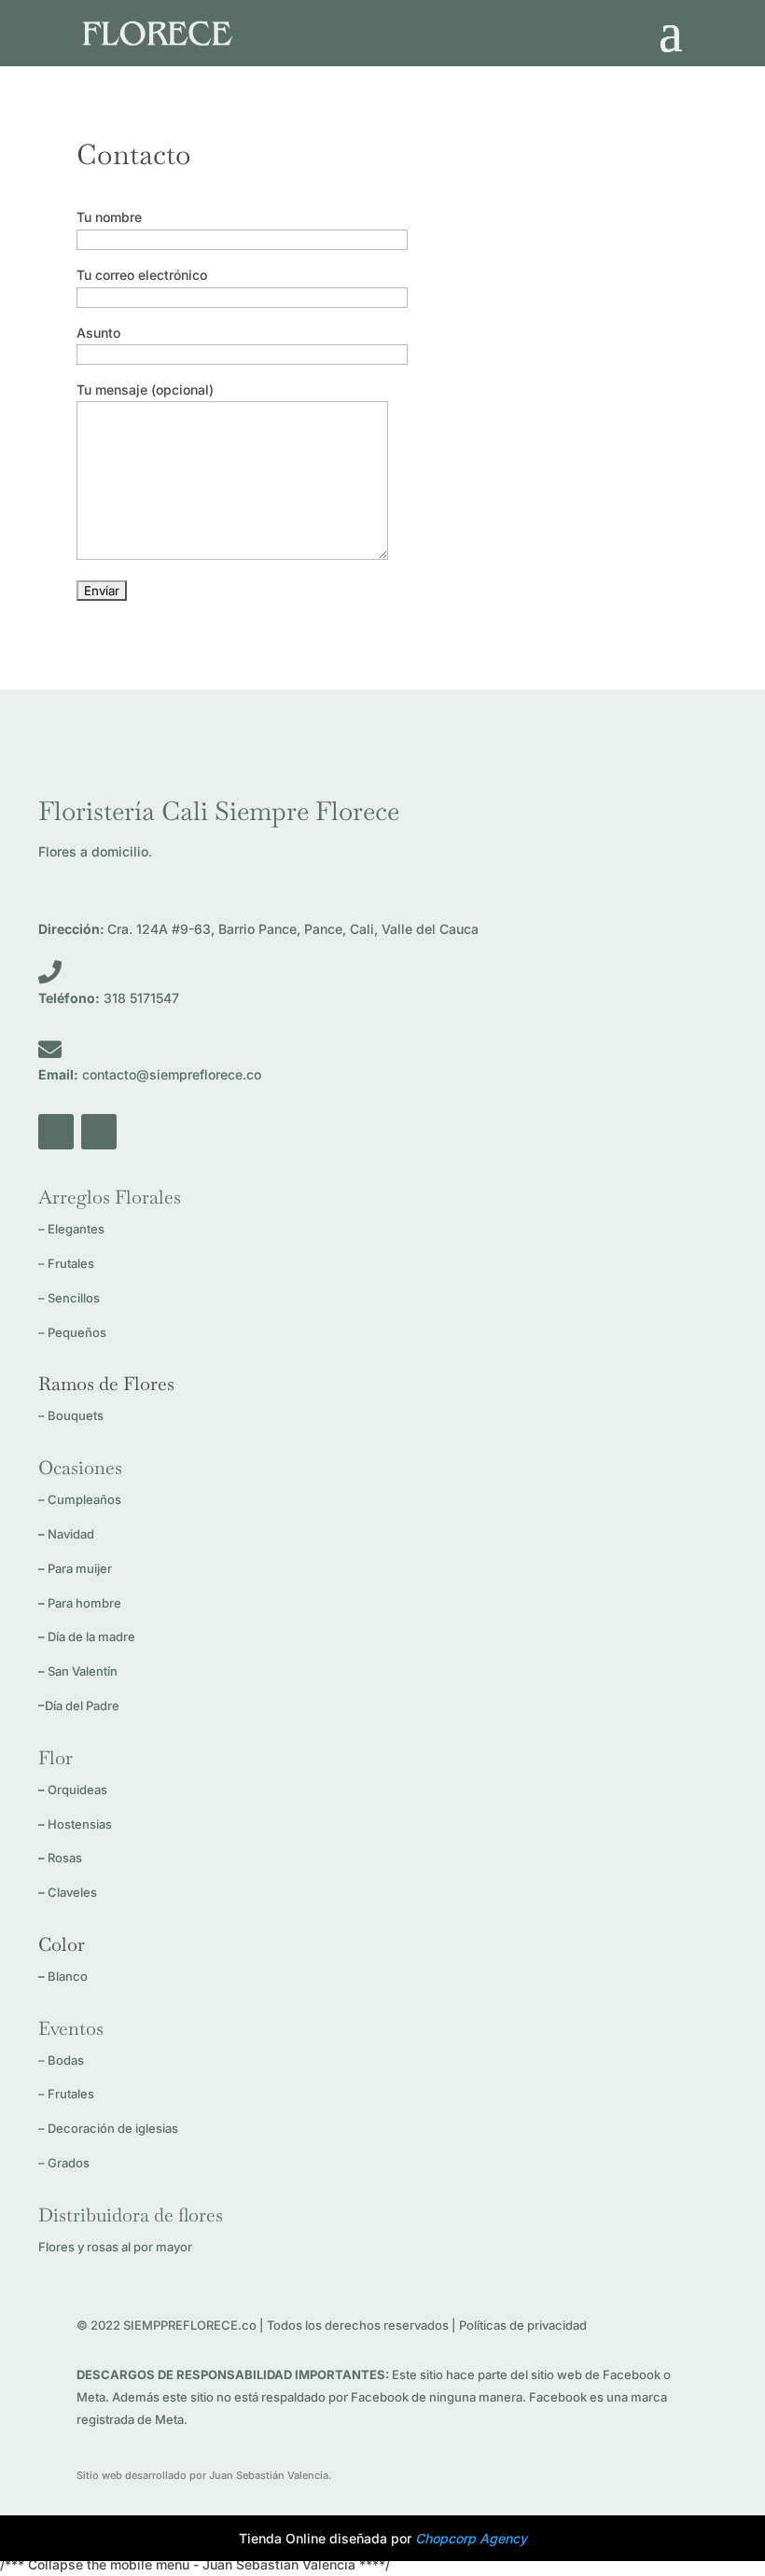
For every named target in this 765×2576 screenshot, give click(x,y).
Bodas (66, 2060)
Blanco (68, 1976)
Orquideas (77, 1789)
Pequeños (77, 1332)
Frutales (71, 1263)
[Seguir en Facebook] (56, 1132)
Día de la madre (91, 1636)
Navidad (71, 1534)
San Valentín (83, 1671)
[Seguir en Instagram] (99, 1132)
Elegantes (76, 1229)
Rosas (65, 1858)
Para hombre (84, 1603)
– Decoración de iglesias (108, 2128)
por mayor (115, 2247)
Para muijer (80, 1568)
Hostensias (81, 1824)
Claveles (72, 1892)
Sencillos (74, 1298)
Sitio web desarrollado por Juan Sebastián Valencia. (204, 2475)
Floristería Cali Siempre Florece (219, 811)
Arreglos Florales (110, 1197)
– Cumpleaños (80, 1499)
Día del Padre (82, 1706)
